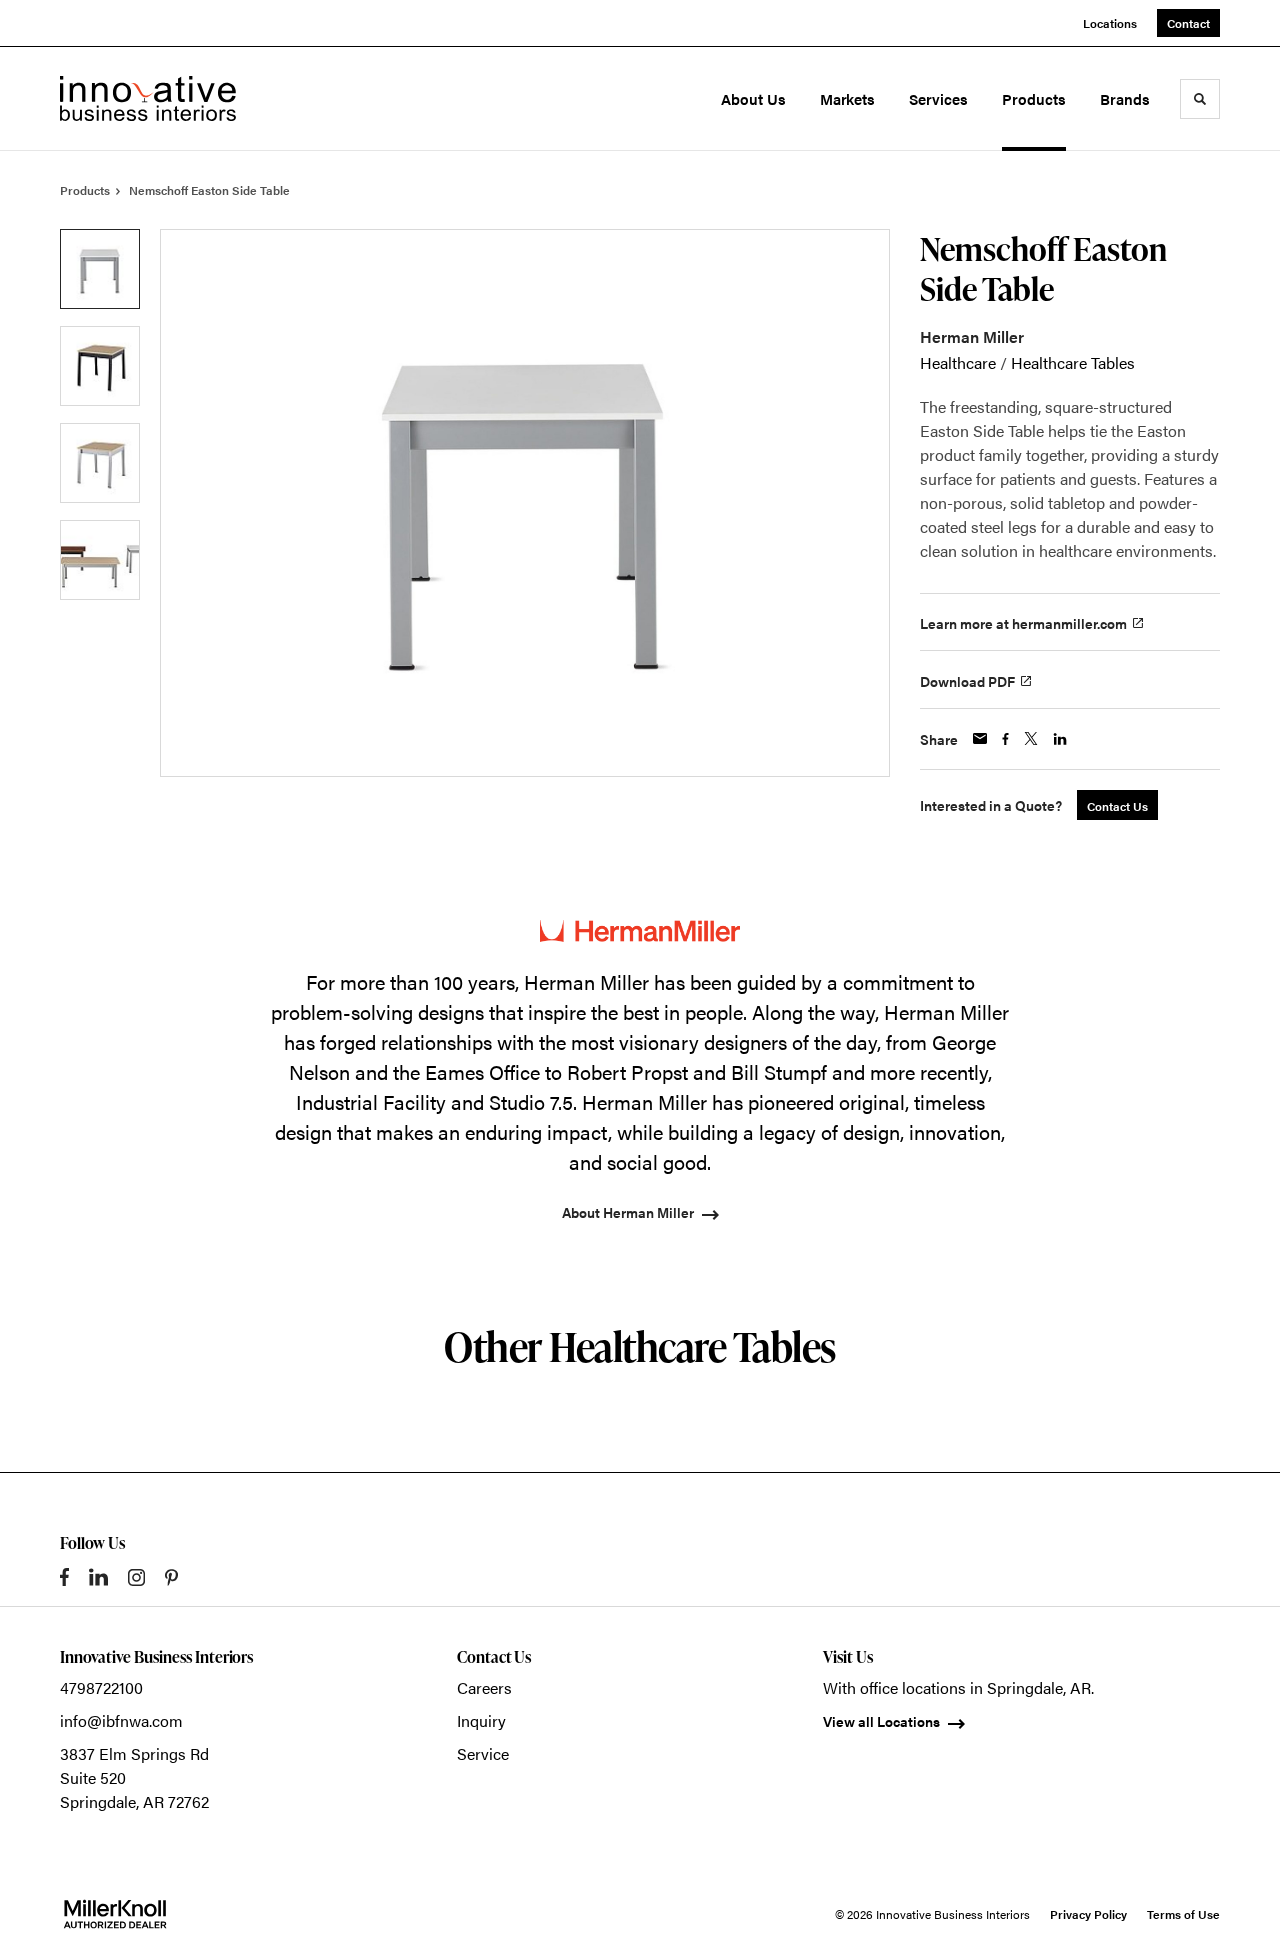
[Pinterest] (171, 1577)
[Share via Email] (980, 738)
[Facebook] (64, 1577)
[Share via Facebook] (1005, 739)
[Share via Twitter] (1031, 738)
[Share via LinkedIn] (1060, 739)
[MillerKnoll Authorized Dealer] (115, 1914)
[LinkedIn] (98, 1577)
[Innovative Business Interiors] (148, 98)
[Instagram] (136, 1577)
